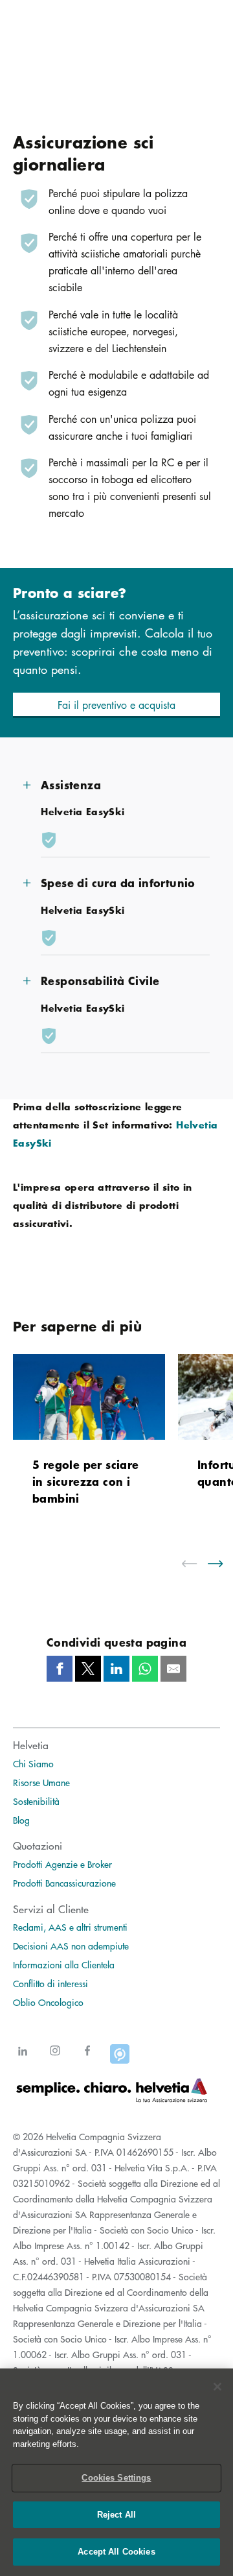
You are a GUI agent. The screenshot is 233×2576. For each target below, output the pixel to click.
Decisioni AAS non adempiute (71, 1946)
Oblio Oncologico (48, 2002)
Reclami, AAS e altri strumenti (70, 1927)
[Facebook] (87, 2059)
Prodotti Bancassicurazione (64, 1883)
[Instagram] (55, 2059)
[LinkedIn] (23, 2059)
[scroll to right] (223, 1564)
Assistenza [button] (71, 784)
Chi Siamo (33, 1763)
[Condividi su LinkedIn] (116, 1669)
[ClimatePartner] (120, 2059)
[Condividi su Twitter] (88, 1669)
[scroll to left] (197, 1564)
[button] (116, 705)
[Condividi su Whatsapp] (145, 1669)
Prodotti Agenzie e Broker (62, 1864)
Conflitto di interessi (50, 1983)
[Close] (217, 2387)
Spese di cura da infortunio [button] (118, 882)
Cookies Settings (116, 2478)
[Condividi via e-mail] (173, 1669)
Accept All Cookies (116, 2552)
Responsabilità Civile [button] (100, 980)
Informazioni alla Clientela (64, 1964)
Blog (21, 1820)
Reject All (116, 2515)
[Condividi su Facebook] (60, 1669)
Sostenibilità (36, 1801)
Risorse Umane (41, 1782)
